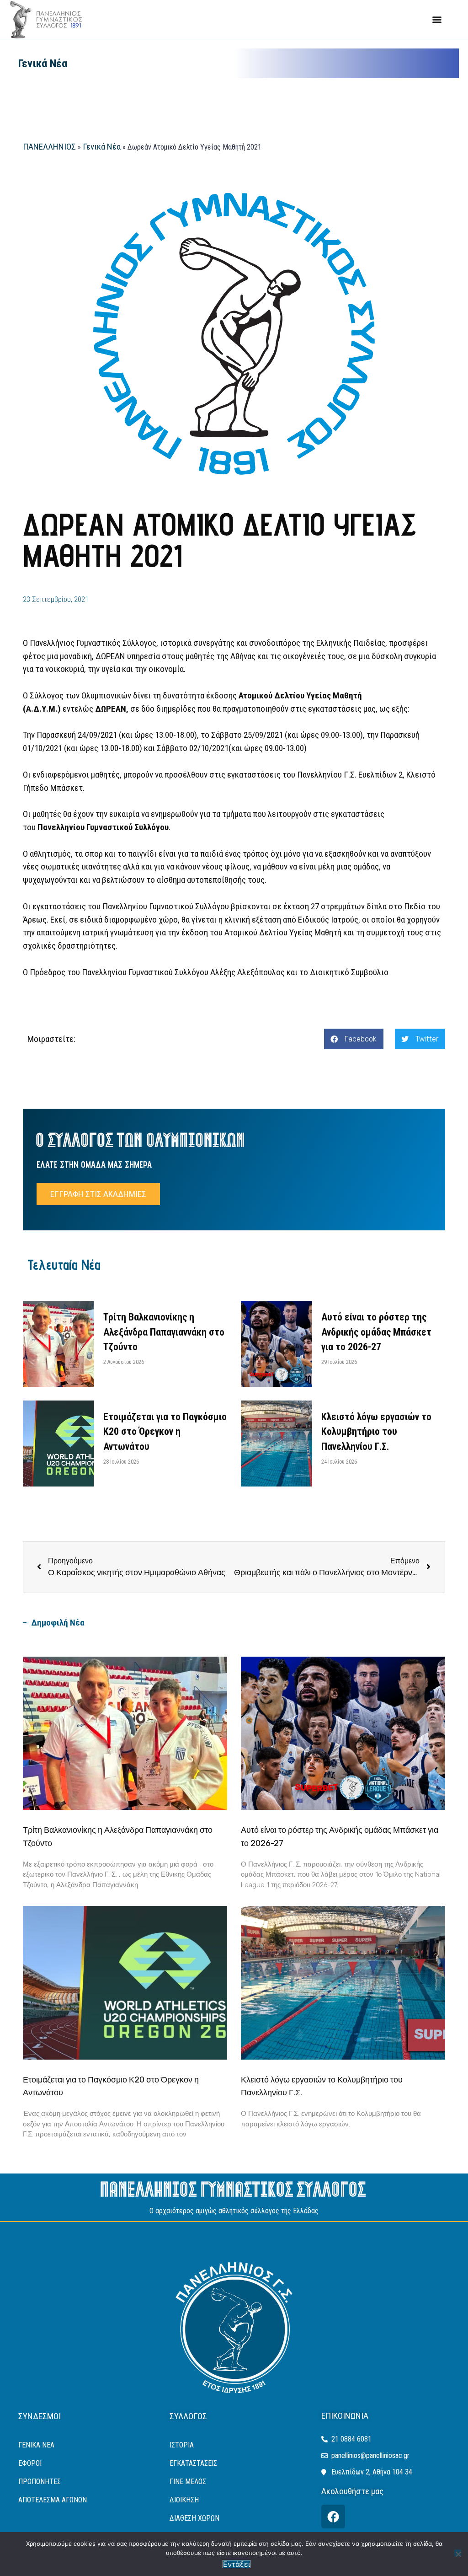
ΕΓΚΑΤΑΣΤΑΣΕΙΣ (193, 2463)
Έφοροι (30, 2463)
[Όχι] (458, 2553)
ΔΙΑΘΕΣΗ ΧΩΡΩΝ (194, 2518)
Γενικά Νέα (43, 64)
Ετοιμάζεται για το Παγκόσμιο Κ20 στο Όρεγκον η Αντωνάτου (165, 1432)
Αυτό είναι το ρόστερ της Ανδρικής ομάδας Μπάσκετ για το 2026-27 (376, 1332)
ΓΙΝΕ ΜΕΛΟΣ (188, 2482)
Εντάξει (237, 2564)
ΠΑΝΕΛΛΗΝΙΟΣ (49, 147)
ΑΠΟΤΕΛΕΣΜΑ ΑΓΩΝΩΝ (53, 2500)
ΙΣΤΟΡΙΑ (182, 2445)
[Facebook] (333, 2517)
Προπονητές (40, 2482)
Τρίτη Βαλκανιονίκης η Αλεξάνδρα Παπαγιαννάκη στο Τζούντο (164, 1332)
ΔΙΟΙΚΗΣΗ (184, 2500)
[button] (437, 19)
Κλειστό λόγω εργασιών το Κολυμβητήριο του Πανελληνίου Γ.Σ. (376, 1432)
